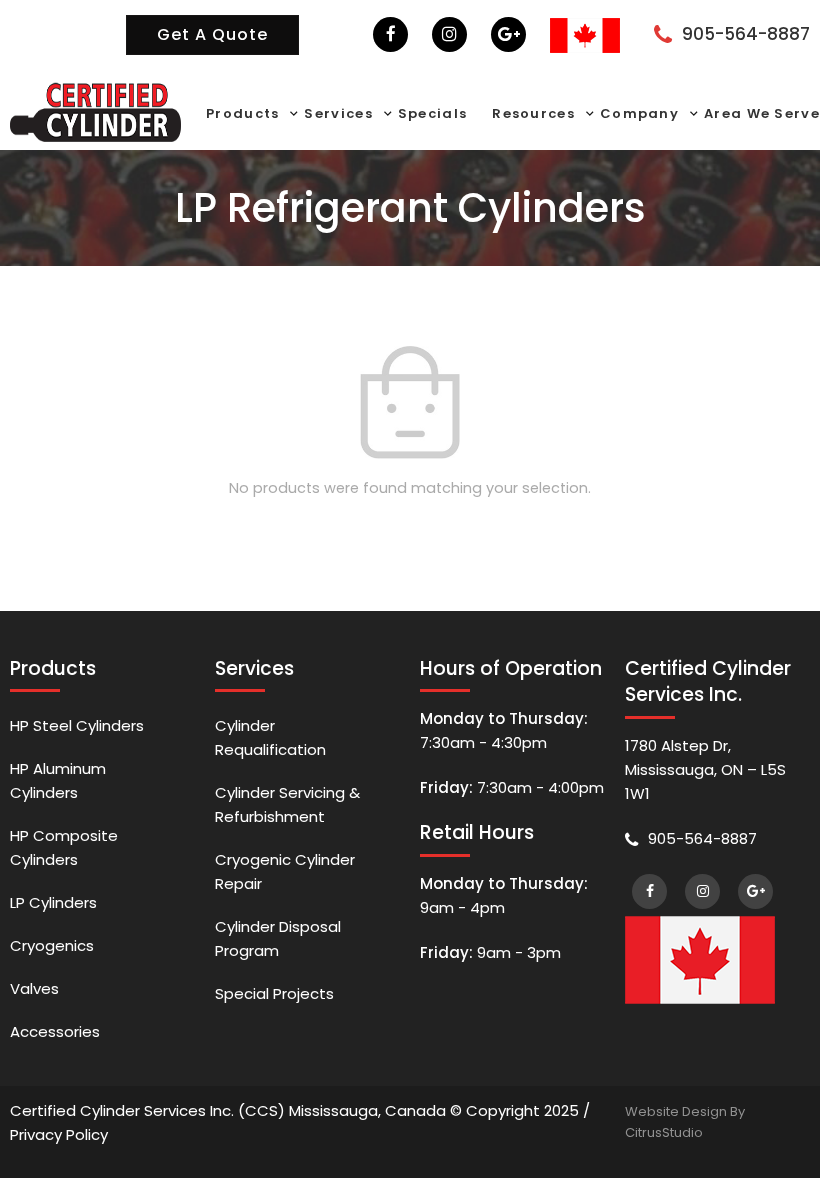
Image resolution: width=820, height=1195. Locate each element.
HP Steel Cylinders (77, 725)
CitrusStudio (664, 1132)
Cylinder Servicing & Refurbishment (287, 804)
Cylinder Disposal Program (278, 938)
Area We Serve (762, 113)
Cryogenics (52, 945)
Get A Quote (212, 34)
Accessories (55, 1031)
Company (639, 113)
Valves (34, 988)
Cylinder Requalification (270, 737)
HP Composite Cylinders (64, 847)
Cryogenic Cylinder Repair (285, 871)
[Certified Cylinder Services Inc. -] (95, 110)
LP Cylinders (53, 902)
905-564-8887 (746, 34)
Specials (432, 113)
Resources (533, 113)
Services (338, 113)
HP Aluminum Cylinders (58, 780)
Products (242, 113)
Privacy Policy (59, 1134)
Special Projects (274, 993)
